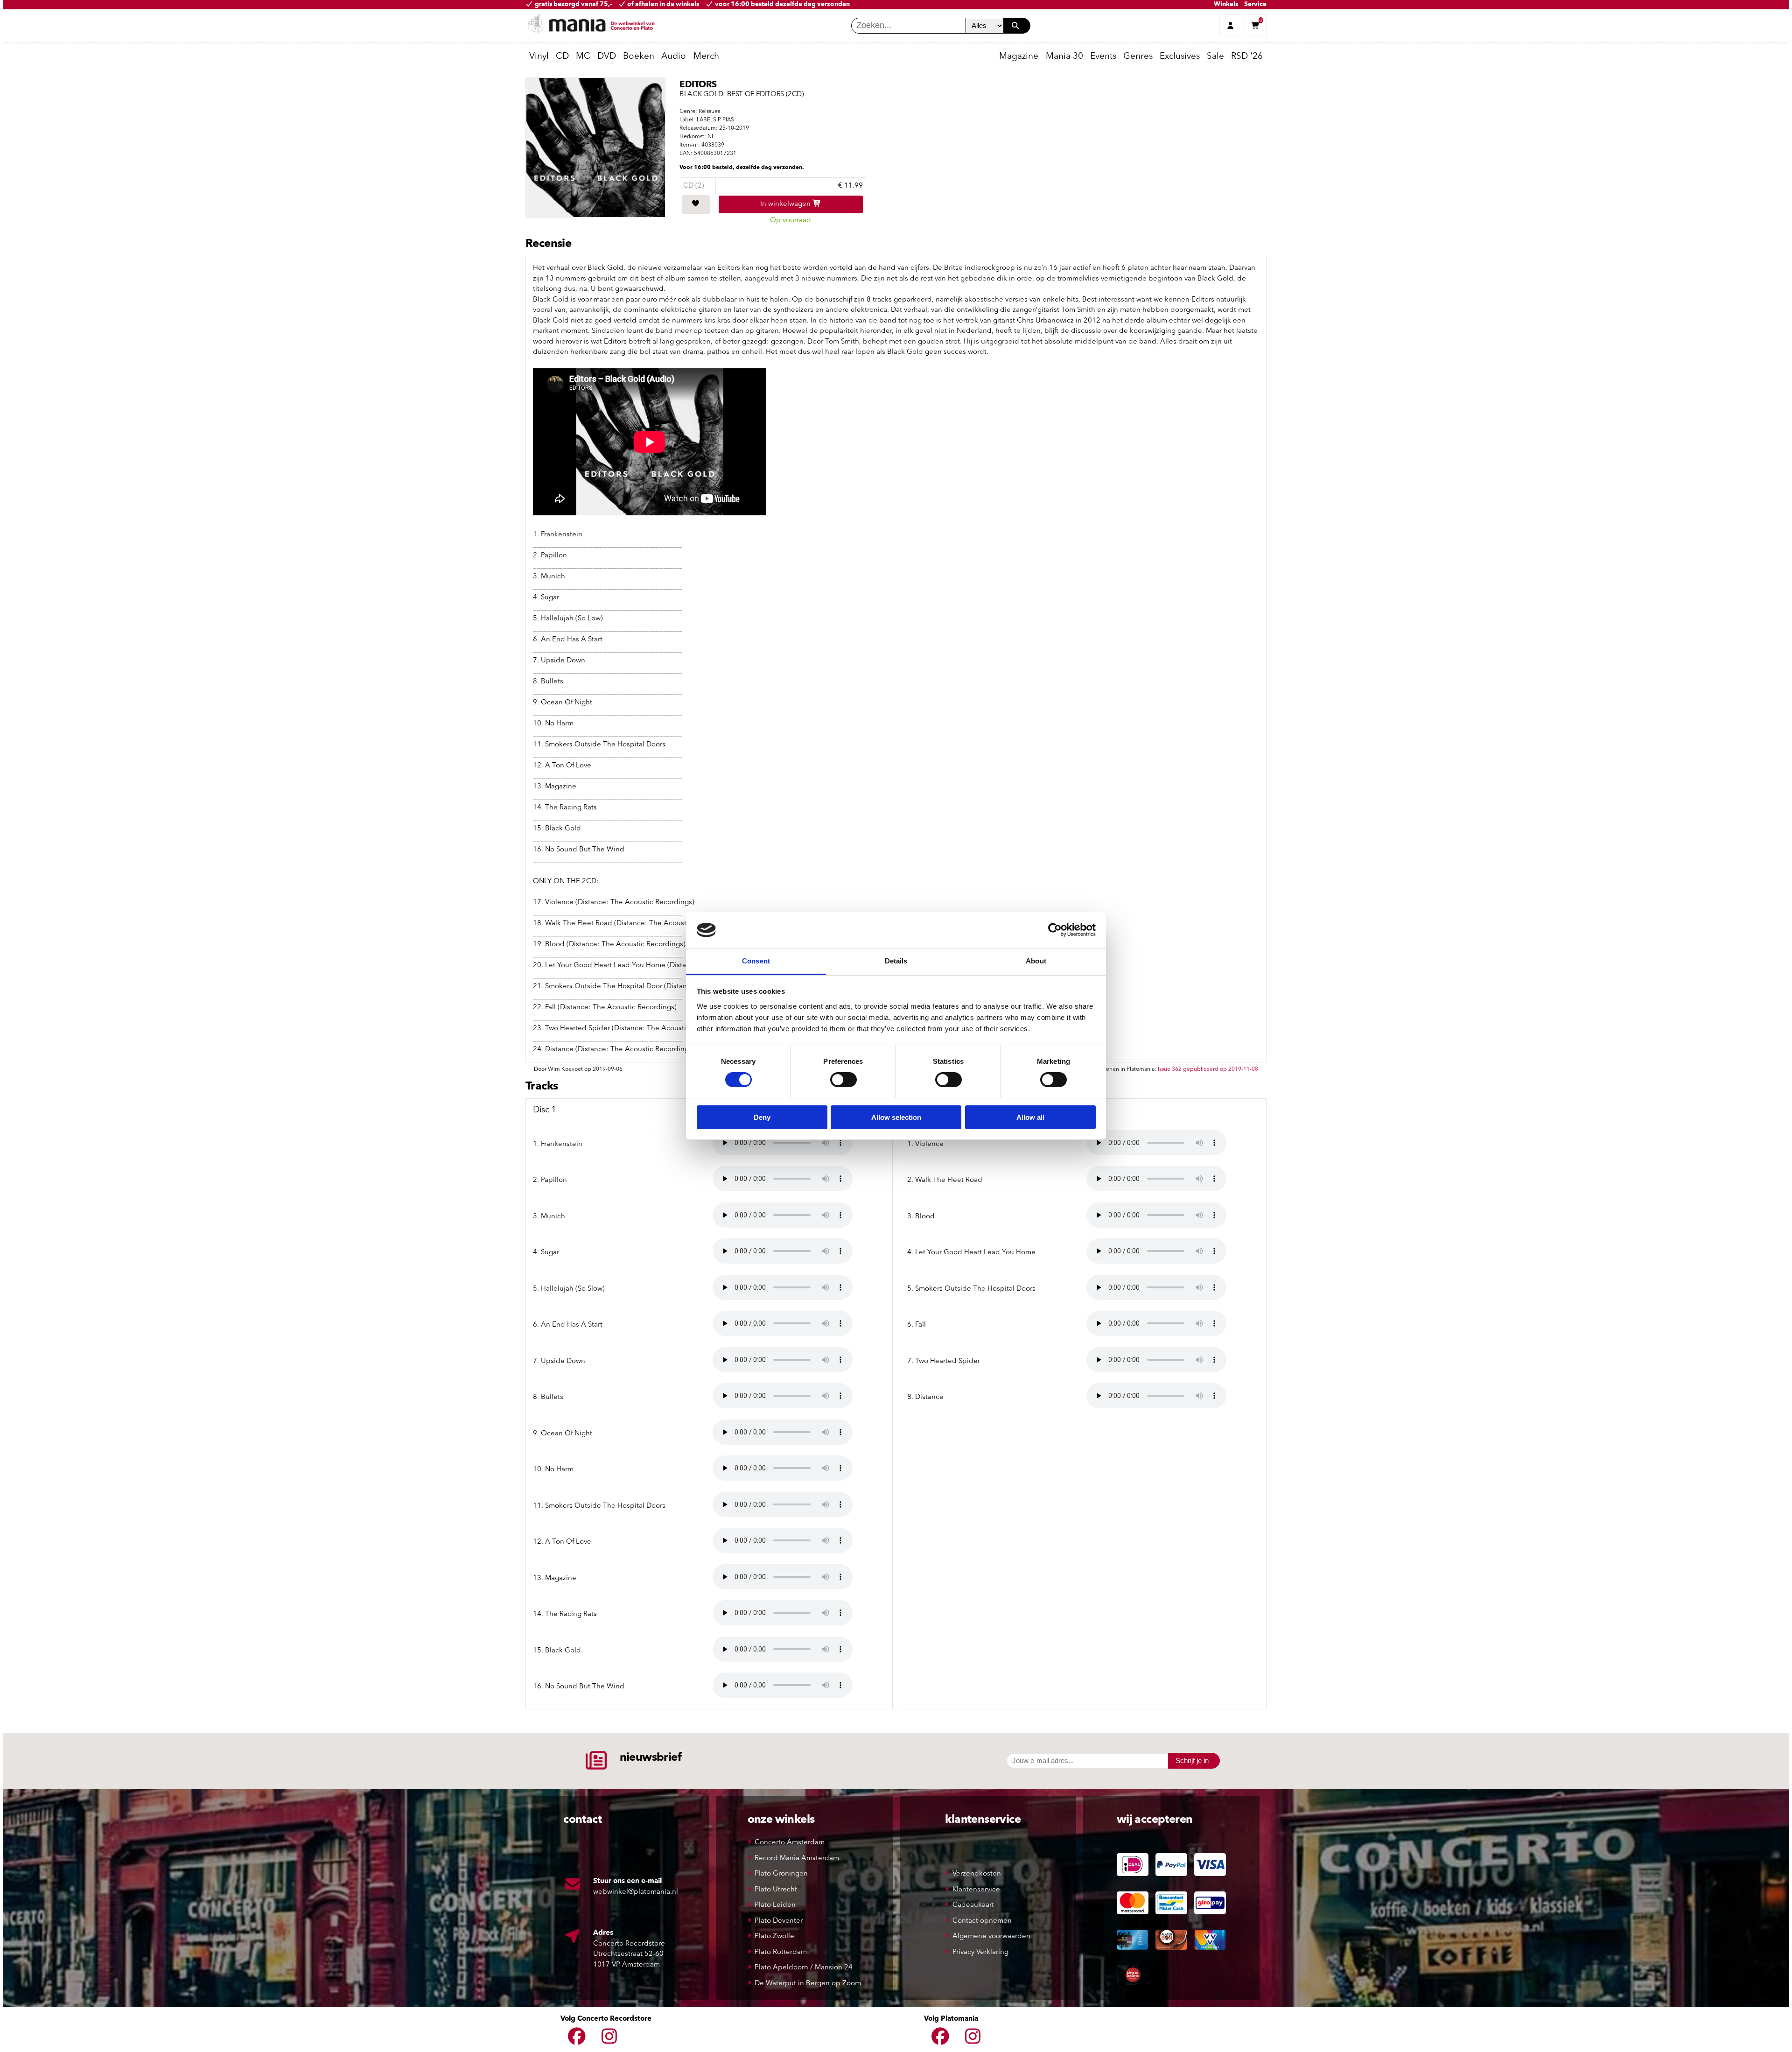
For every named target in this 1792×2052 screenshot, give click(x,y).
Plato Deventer (779, 1921)
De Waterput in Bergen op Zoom (808, 1984)
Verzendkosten (977, 1874)
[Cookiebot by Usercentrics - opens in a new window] (1055, 930)
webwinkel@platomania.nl (636, 1892)
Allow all (1030, 1117)
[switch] (843, 1080)
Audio (674, 57)
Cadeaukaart (973, 1905)
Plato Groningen (781, 1874)
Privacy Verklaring (980, 1952)
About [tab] (1036, 961)
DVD (607, 57)
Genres (1138, 57)
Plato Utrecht (776, 1890)
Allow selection (896, 1117)
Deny (762, 1117)
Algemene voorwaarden (991, 1936)
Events (1103, 57)
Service (1255, 4)
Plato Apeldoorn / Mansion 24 (804, 1968)
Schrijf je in (1192, 1760)
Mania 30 (1064, 57)
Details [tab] (896, 961)
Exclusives (1180, 57)
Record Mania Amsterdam (797, 1859)
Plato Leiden (775, 1905)
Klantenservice (976, 1890)
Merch (706, 57)
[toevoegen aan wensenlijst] (696, 204)
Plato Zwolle (774, 1936)
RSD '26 (1247, 57)
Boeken (639, 57)
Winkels (1226, 4)
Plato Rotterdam (781, 1952)
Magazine (1019, 57)
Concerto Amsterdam (790, 1843)
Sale (1215, 57)
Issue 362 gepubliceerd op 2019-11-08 (1208, 1069)
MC (583, 57)
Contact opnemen (982, 1921)
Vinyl (539, 57)
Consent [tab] (756, 961)
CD (562, 57)
